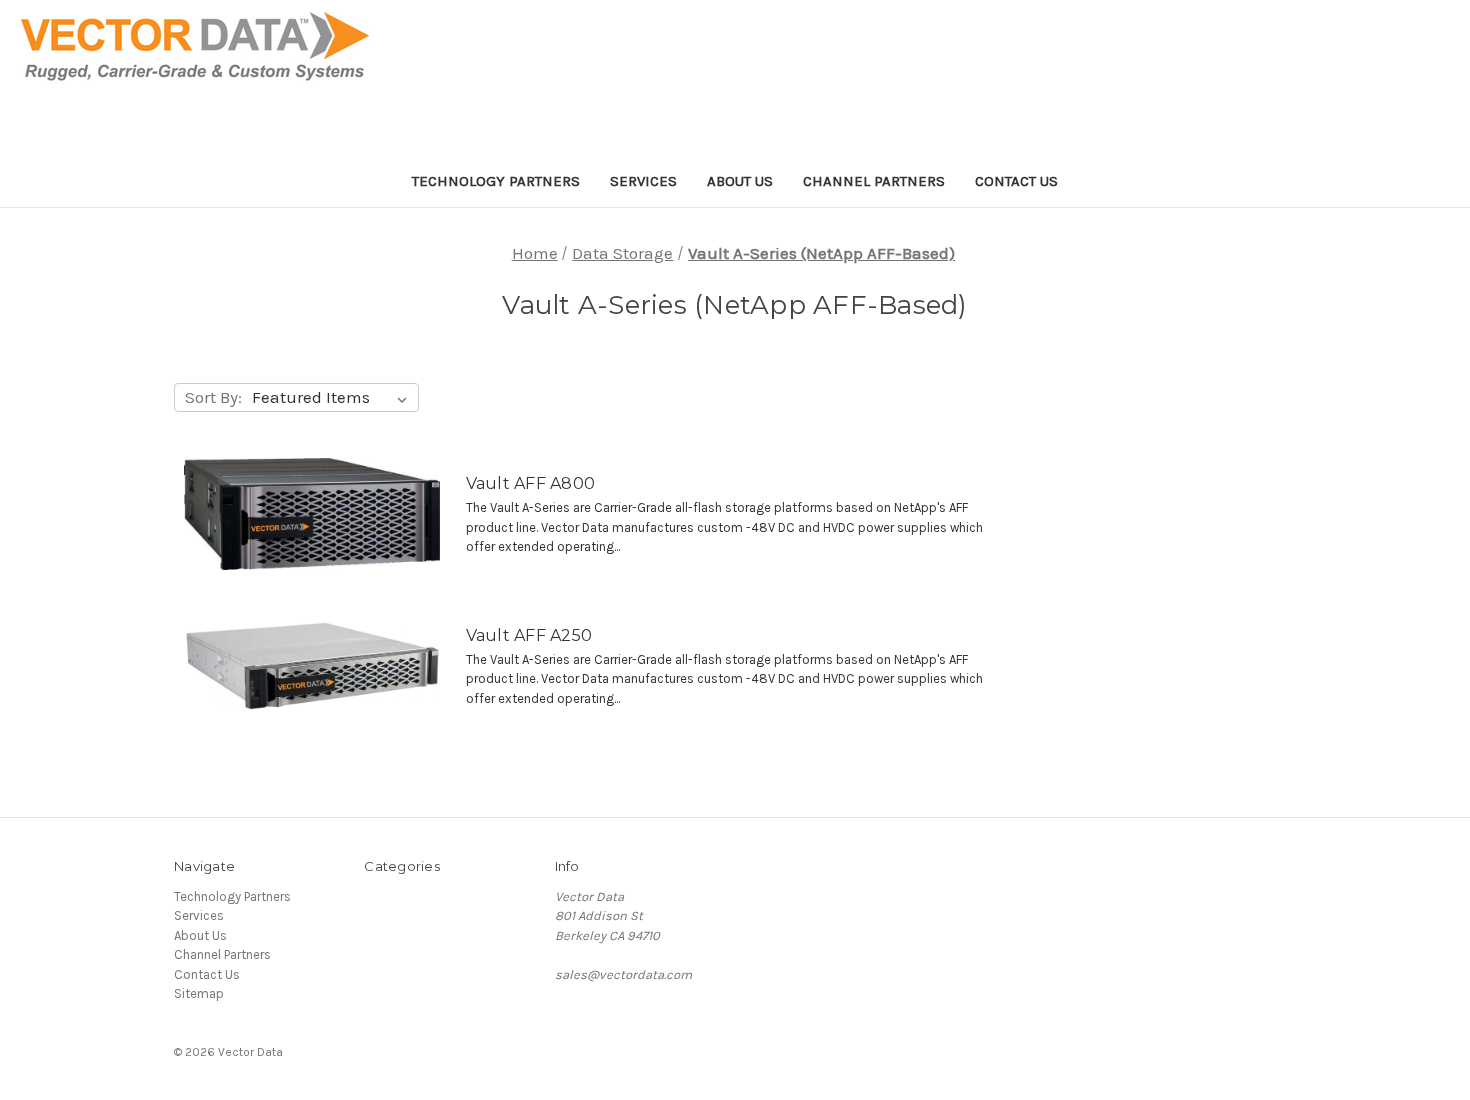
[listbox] (334, 398)
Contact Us (1016, 181)
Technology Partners (496, 181)
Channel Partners (874, 181)
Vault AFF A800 (531, 483)
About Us (740, 181)
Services (643, 181)
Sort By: (213, 397)
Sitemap (199, 993)
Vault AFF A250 (529, 635)
